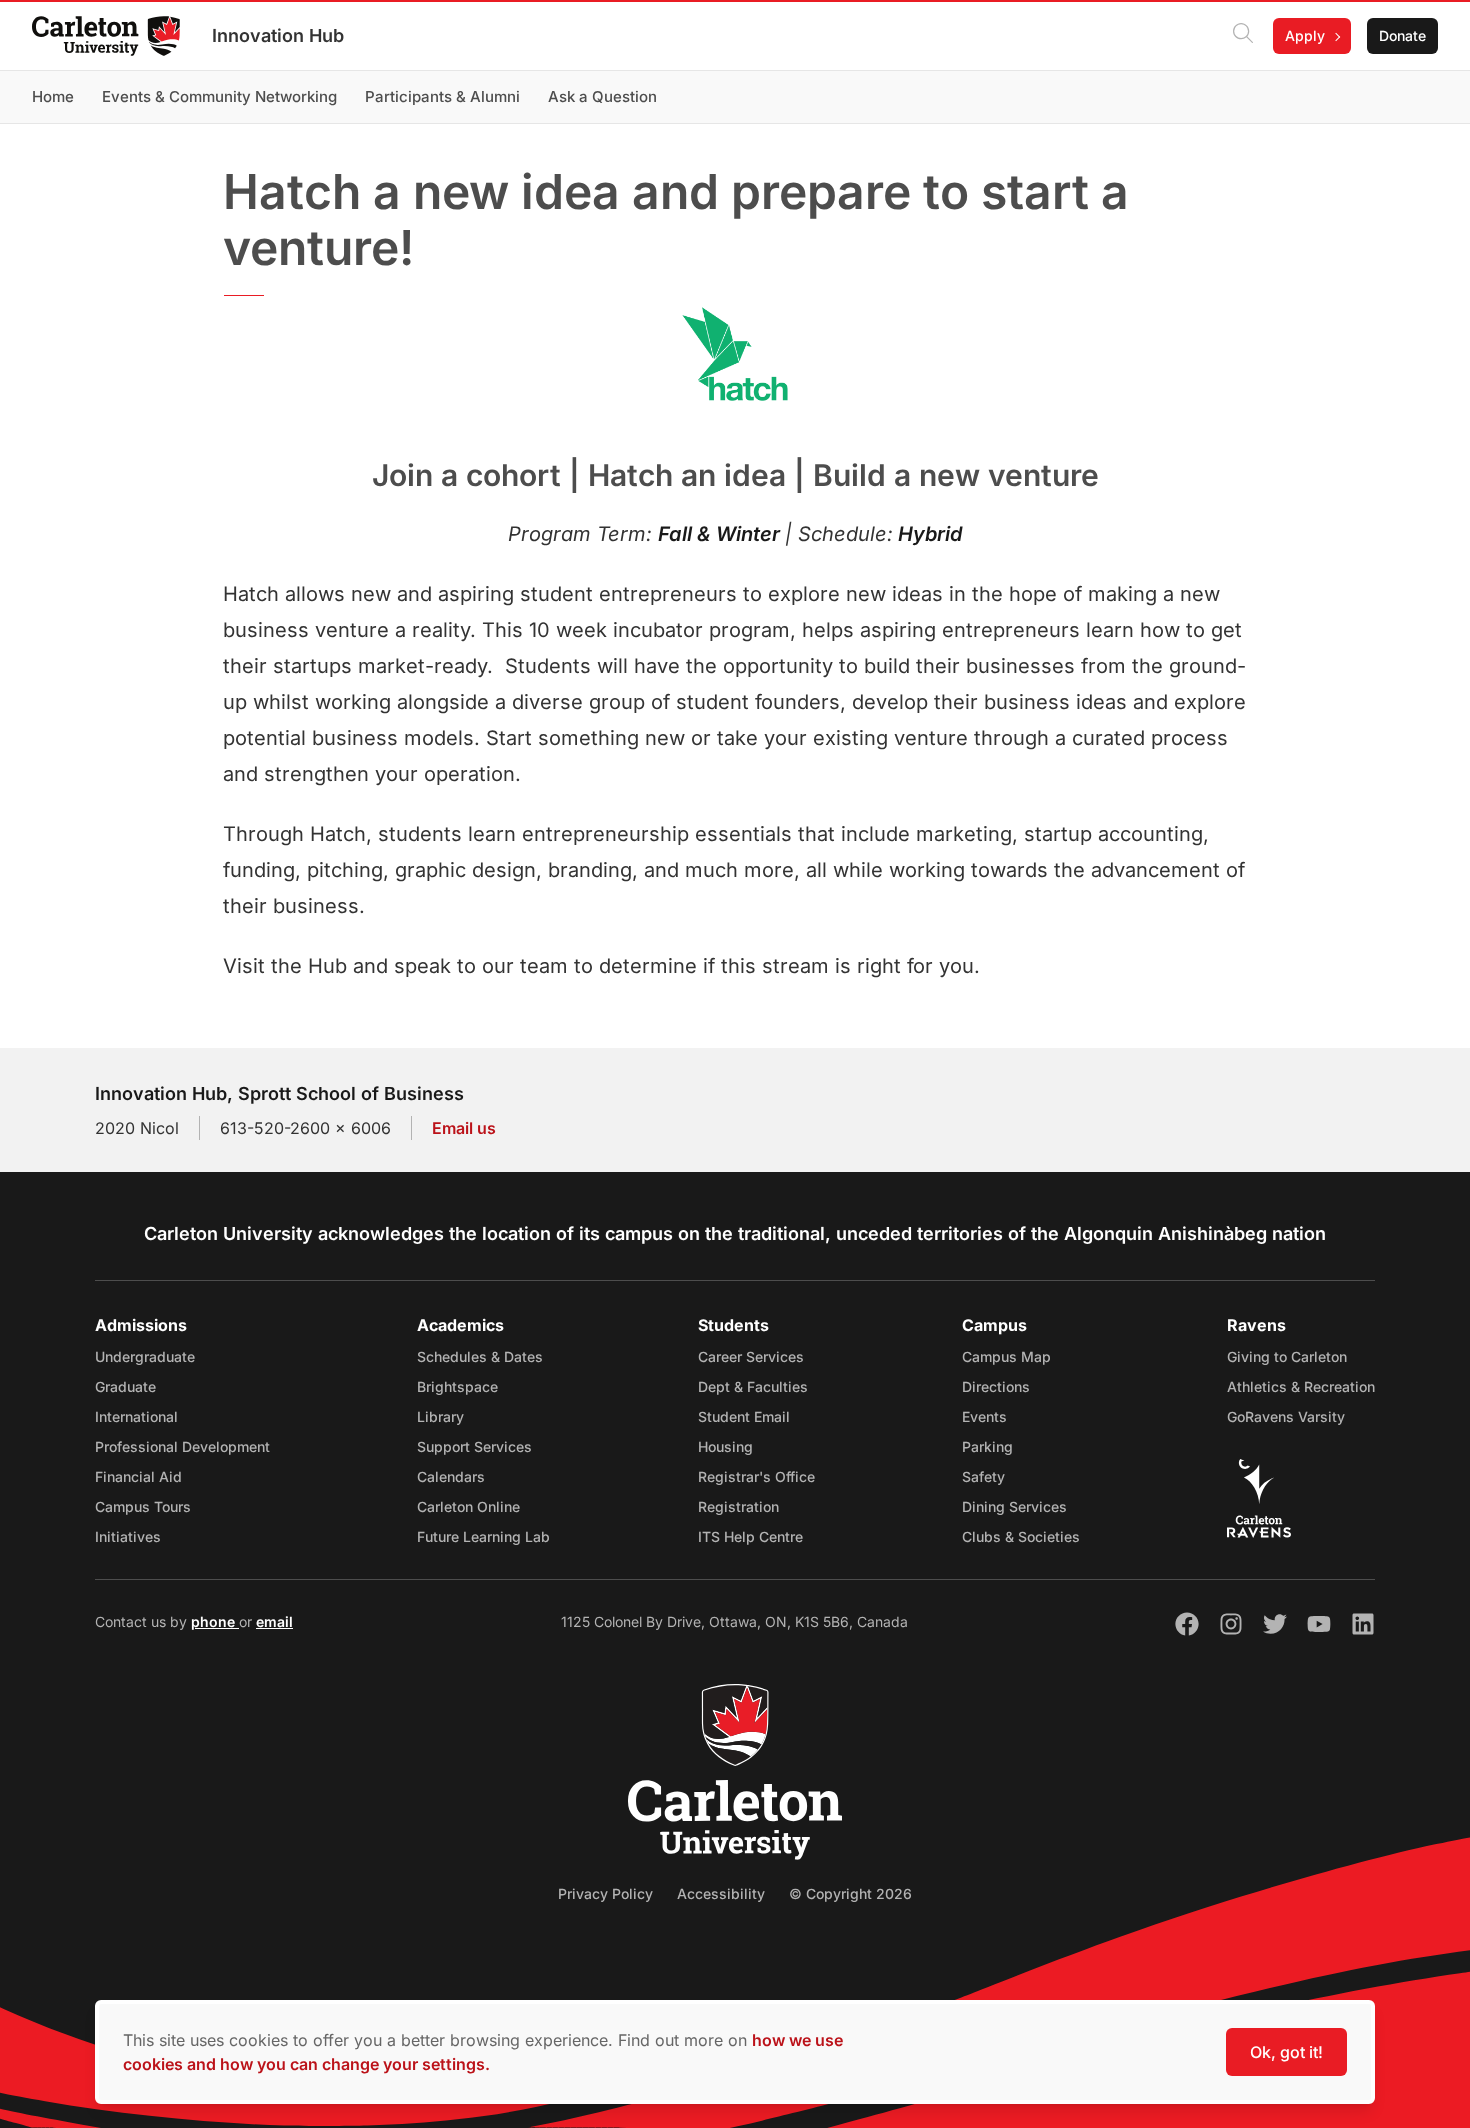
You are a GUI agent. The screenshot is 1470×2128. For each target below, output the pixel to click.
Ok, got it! (1286, 2052)
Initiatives (128, 1536)
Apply (1305, 35)
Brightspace (457, 1386)
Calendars (451, 1476)
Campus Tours (143, 1506)
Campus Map (1006, 1356)
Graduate (125, 1386)
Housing (725, 1446)
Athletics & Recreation (1301, 1386)
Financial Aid (138, 1476)
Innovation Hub (278, 35)
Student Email (744, 1416)
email (274, 1621)
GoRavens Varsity (1286, 1416)
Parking (987, 1446)
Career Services (751, 1356)
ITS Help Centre (750, 1536)
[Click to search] (1243, 36)
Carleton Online (468, 1506)
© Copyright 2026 (850, 1893)
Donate (1402, 35)
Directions (996, 1386)
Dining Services (1014, 1506)
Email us (464, 1128)
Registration (738, 1506)
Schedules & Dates (480, 1356)
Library (440, 1416)
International (136, 1416)
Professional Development (182, 1446)
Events (984, 1416)
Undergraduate (145, 1356)
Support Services (474, 1446)
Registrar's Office (756, 1476)
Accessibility (721, 1893)
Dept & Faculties (753, 1386)
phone (215, 1621)
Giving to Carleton (1287, 1356)
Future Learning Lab (483, 1536)
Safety (983, 1476)
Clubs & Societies (1021, 1536)
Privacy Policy (605, 1893)
